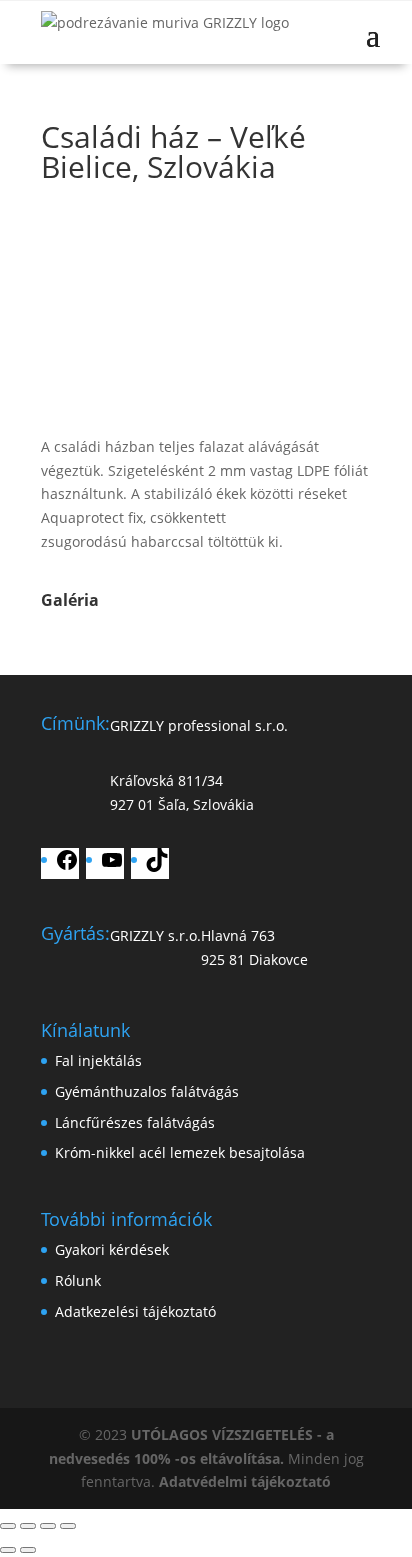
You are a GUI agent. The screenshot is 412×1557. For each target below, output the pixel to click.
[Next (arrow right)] (28, 1550)
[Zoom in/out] (68, 1526)
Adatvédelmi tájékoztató (245, 1481)
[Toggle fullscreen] (48, 1526)
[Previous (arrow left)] (8, 1550)
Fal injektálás (98, 1060)
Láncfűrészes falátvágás (135, 1122)
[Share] (28, 1526)
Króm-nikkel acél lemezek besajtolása (180, 1152)
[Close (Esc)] (8, 1526)
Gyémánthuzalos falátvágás (147, 1091)
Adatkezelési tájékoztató (135, 1311)
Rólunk (78, 1280)
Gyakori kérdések (112, 1249)
